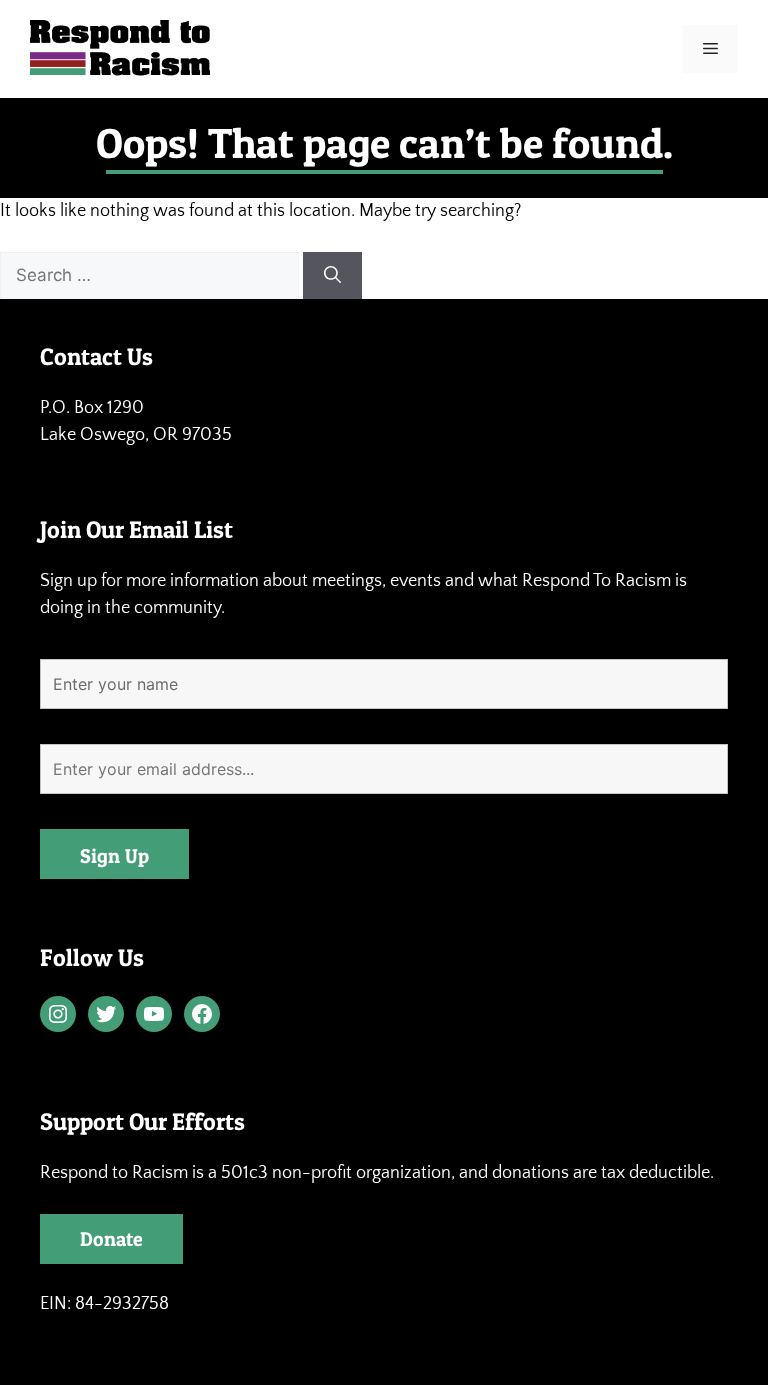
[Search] (332, 276)
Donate (111, 1239)
